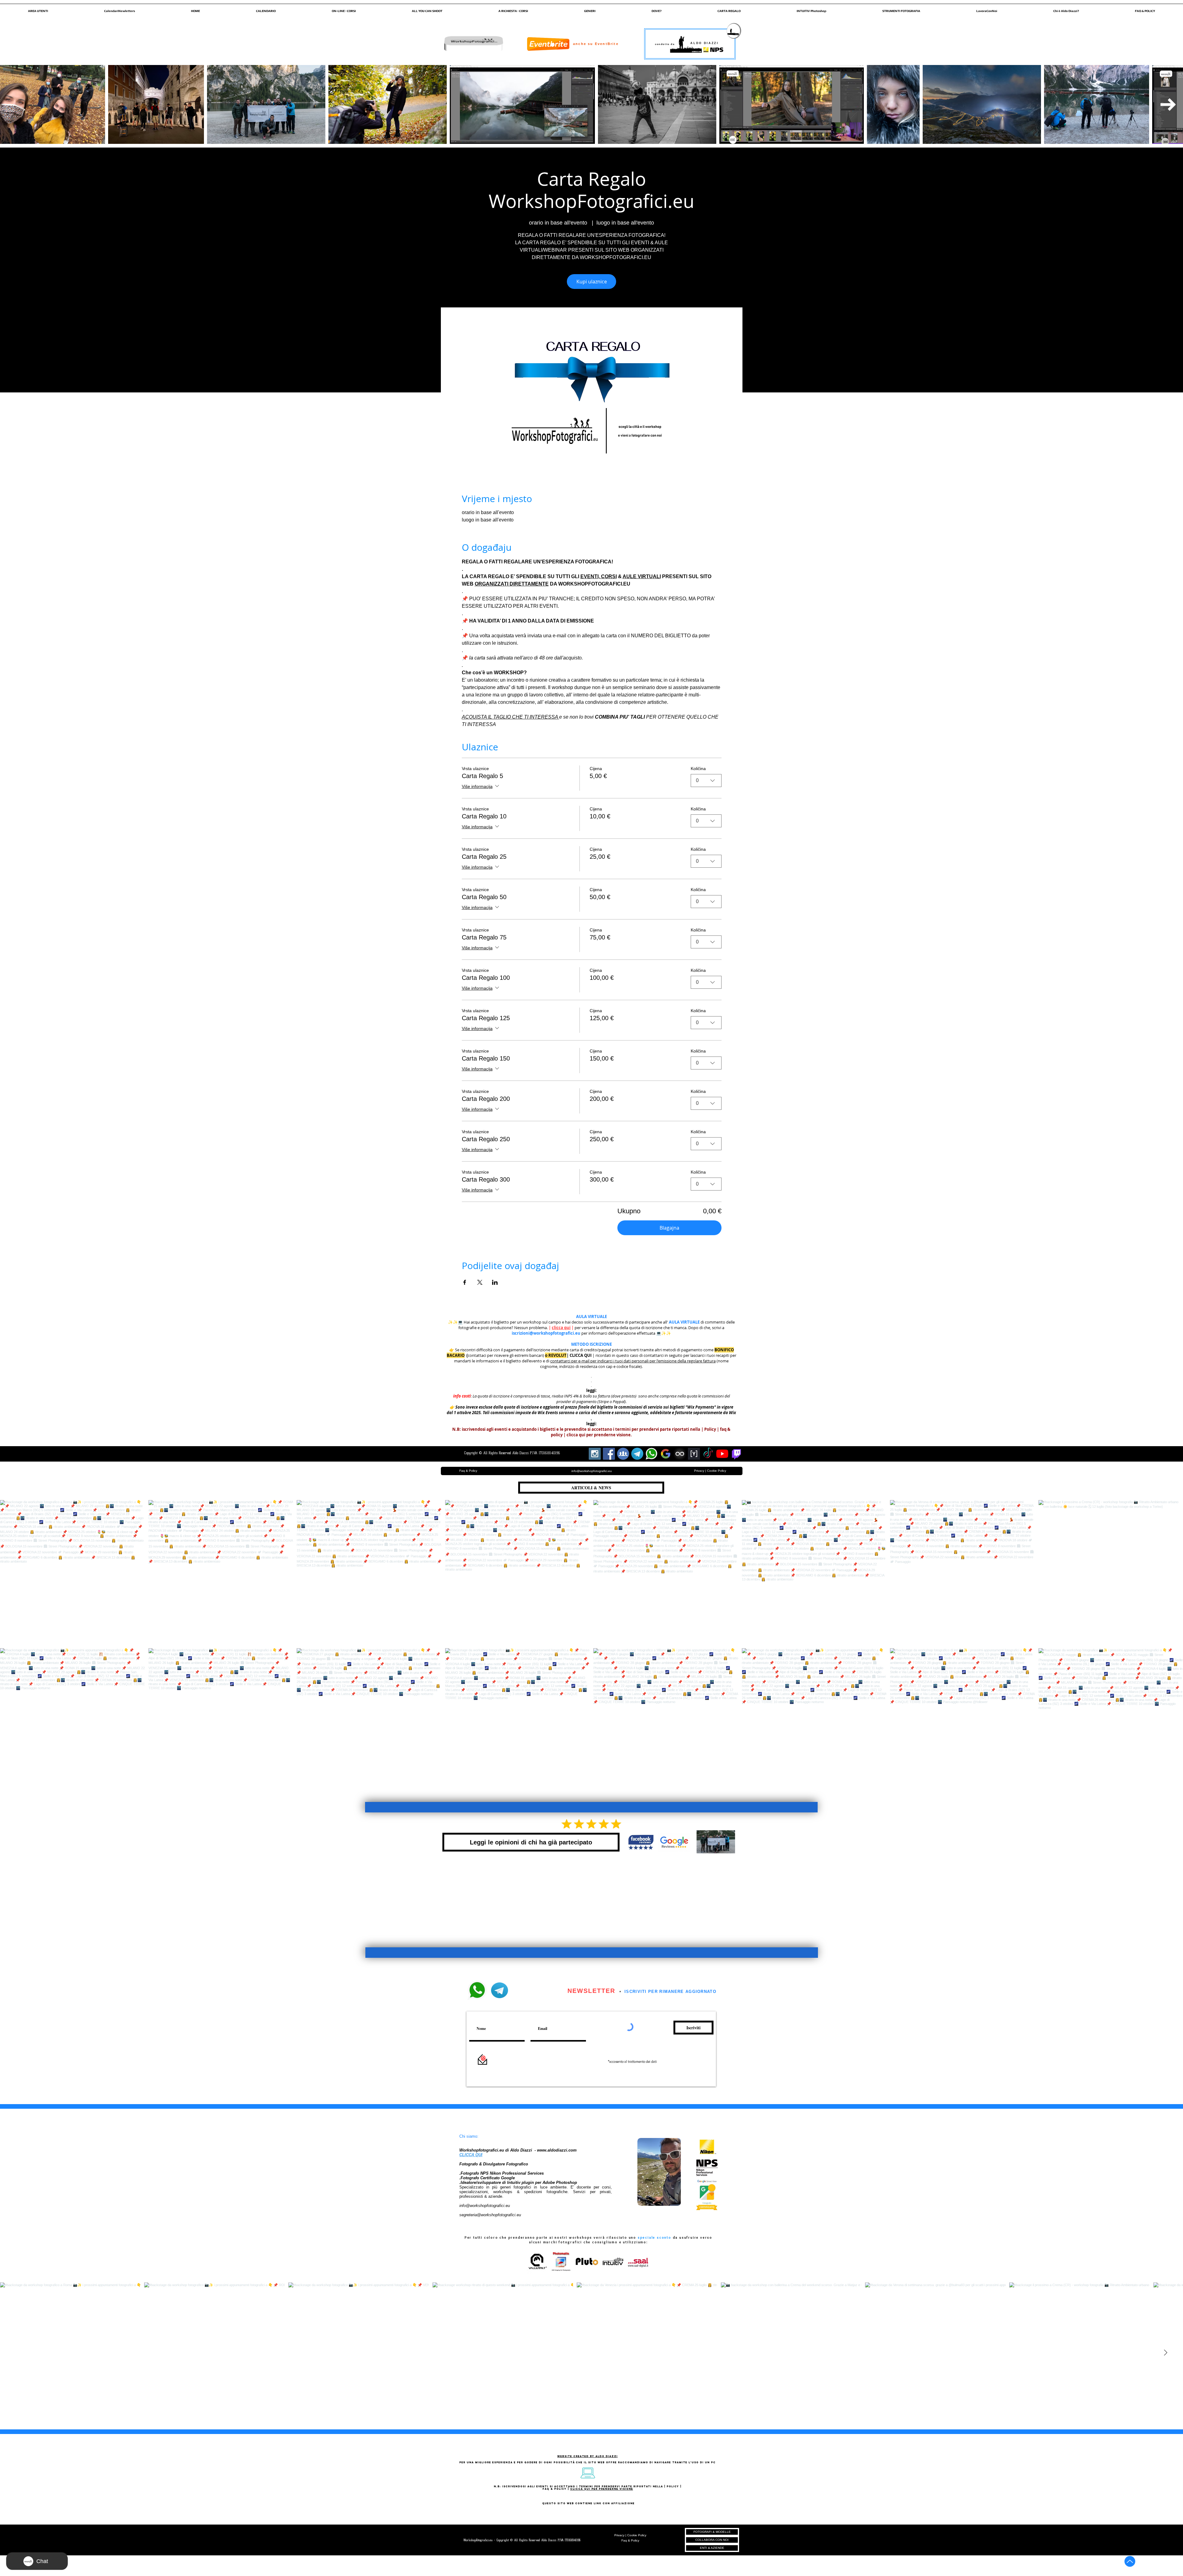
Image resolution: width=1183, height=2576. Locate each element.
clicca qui (561, 1328)
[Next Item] (1168, 104)
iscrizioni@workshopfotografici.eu (546, 1333)
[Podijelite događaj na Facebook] (465, 1282)
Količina (698, 769)
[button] (38, 8)
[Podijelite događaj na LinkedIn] (495, 1282)
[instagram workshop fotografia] (595, 1454)
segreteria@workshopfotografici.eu (490, 2215)
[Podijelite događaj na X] (480, 1282)
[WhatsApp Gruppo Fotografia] (651, 1454)
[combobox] (706, 781)
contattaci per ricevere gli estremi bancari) (506, 1355)
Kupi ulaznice (592, 282)
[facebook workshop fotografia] (609, 1454)
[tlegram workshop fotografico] (637, 1454)
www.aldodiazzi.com (557, 2150)
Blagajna (669, 1228)
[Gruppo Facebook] (623, 1454)
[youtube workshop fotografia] (722, 1454)
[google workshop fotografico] (666, 1454)
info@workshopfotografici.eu (485, 2206)
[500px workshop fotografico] (680, 1454)
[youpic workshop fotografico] (694, 1454)
